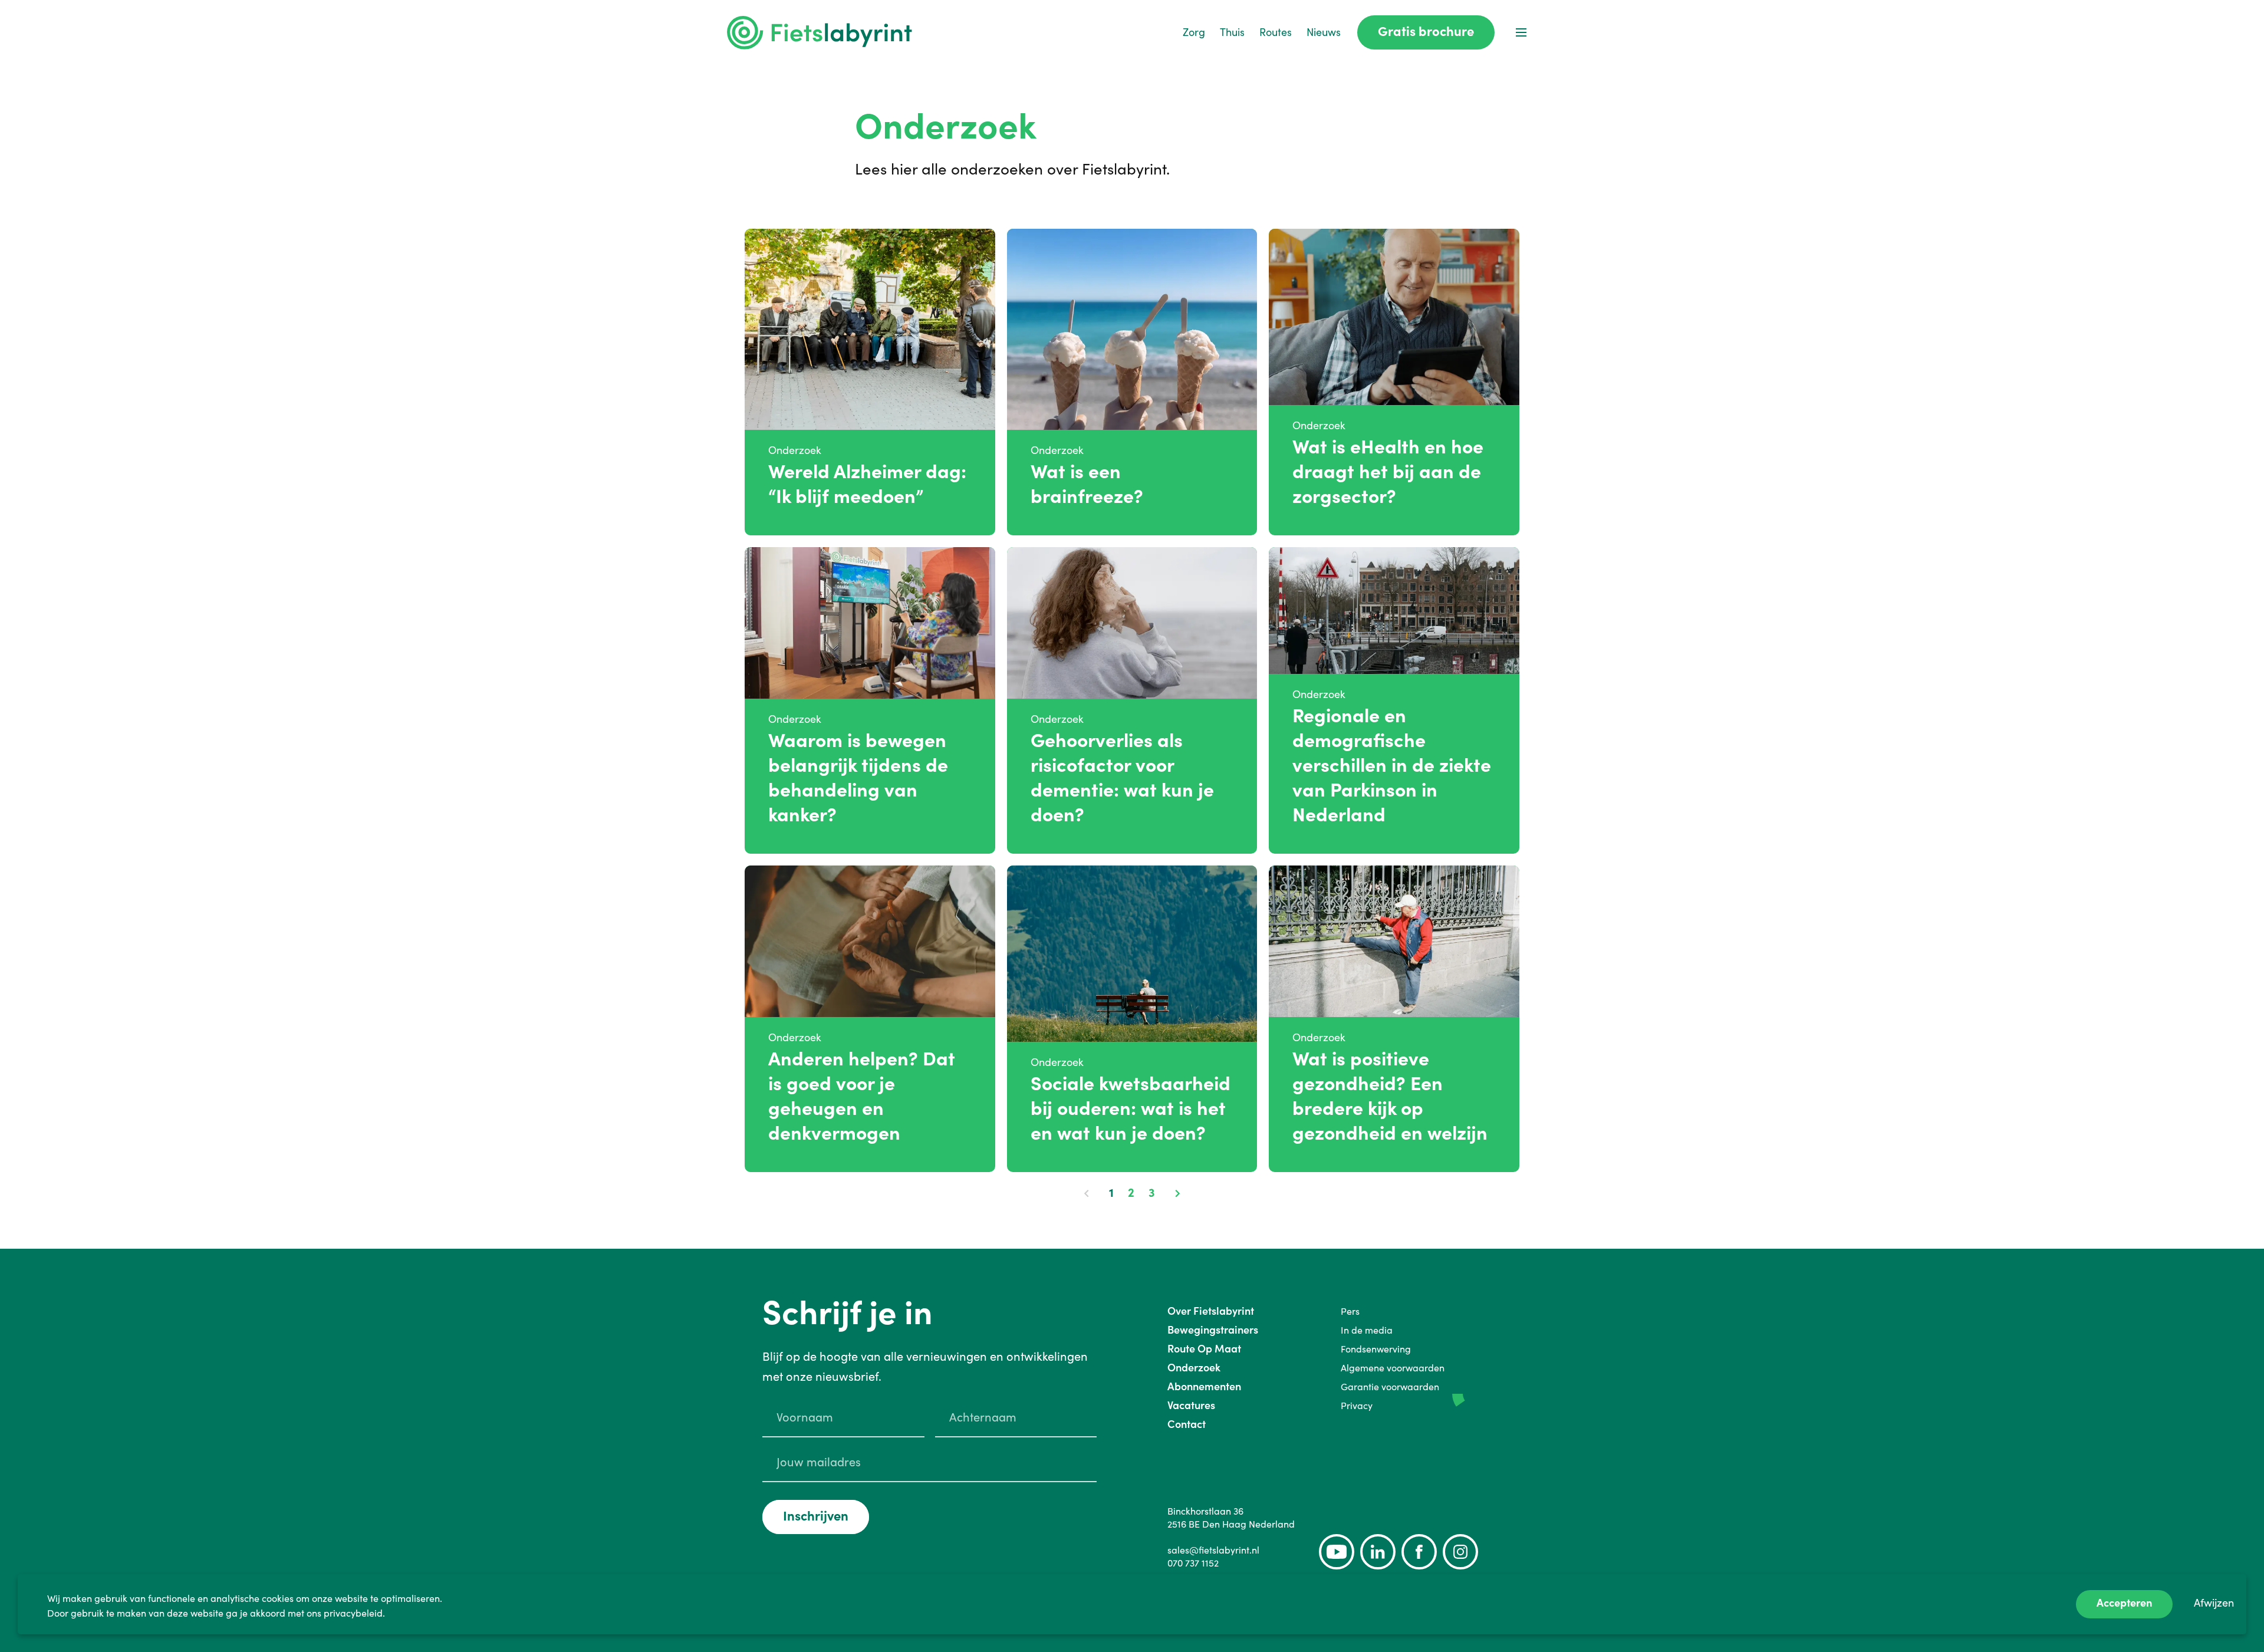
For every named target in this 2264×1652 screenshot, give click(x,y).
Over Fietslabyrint (1211, 1311)
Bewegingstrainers (1213, 1330)
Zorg (1194, 32)
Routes (1276, 32)
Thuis (1232, 32)
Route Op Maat (1204, 1349)
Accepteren (2124, 1603)
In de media (1367, 1330)
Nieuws (1324, 32)
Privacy (1357, 1406)
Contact (1187, 1424)
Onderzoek (1194, 1368)
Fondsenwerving (1376, 1349)
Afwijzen (2214, 1603)
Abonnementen (1204, 1386)
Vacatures (1191, 1405)
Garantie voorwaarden (1390, 1387)
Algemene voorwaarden (1393, 1368)
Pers (1350, 1311)
